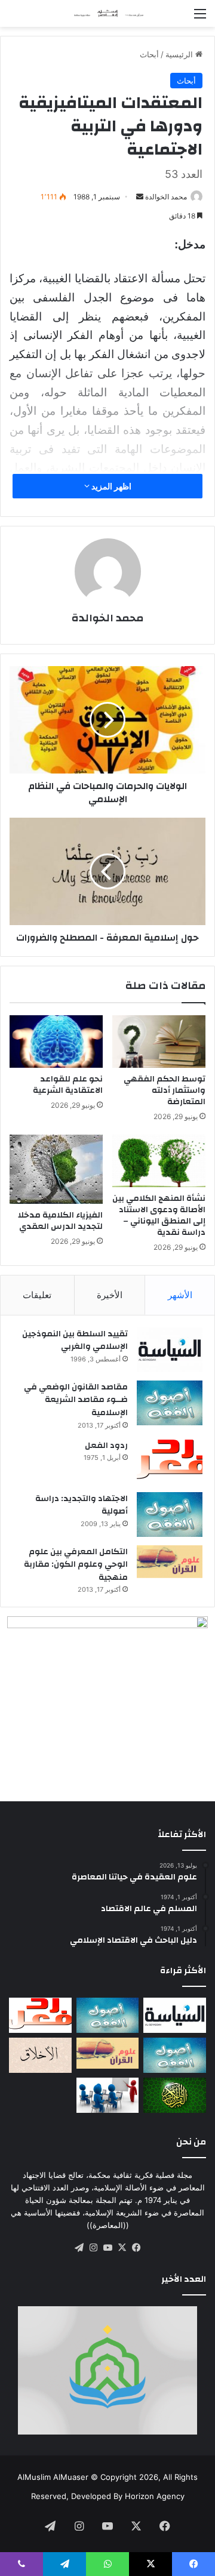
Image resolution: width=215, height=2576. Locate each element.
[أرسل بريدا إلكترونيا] (140, 197)
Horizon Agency (155, 2496)
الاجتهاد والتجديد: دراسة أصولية (82, 1505)
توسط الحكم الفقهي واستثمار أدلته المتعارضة (165, 1090)
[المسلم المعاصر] (107, 13)
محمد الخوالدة (166, 197)
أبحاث (149, 54)
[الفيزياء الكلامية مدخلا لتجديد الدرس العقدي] (56, 1169)
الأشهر (180, 1295)
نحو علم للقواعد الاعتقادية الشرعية (68, 1085)
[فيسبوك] (136, 2248)
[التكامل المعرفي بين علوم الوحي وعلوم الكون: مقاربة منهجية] (170, 1562)
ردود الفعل (106, 1446)
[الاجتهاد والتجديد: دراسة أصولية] (170, 1515)
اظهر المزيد (110, 486)
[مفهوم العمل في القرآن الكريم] (175, 2095)
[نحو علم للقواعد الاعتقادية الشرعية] (56, 1042)
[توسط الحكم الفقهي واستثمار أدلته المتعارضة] (159, 1042)
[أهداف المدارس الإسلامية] (108, 2095)
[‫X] (122, 2248)
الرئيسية (180, 54)
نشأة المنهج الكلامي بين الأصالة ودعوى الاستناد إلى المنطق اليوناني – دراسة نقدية (159, 1215)
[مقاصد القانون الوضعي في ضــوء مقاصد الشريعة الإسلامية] (170, 1403)
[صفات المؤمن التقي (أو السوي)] (40, 2055)
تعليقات (37, 1295)
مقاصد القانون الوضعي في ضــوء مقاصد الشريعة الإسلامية (76, 1400)
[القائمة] (200, 18)
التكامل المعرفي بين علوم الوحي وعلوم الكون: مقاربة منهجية (76, 1565)
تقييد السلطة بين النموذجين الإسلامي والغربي (75, 1341)
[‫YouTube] (107, 2248)
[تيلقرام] (79, 2248)
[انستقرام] (93, 2248)
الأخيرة (110, 1295)
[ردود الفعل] (170, 1461)
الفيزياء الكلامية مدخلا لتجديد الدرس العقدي (60, 1221)
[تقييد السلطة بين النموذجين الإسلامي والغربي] (170, 1350)
